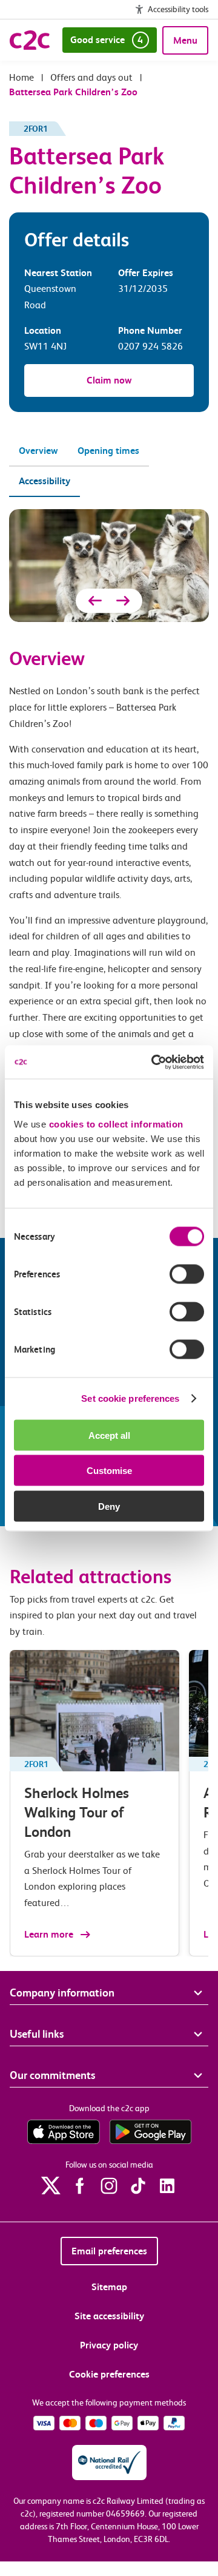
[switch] (187, 1274)
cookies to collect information (116, 1124)
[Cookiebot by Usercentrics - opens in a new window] (154, 1062)
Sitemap (109, 2287)
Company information (62, 1993)
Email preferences (109, 2251)
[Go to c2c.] (21, 77)
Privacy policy (109, 2345)
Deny (109, 1506)
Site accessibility (109, 2316)
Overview (38, 451)
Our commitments (52, 2075)
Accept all (109, 1435)
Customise (109, 1471)
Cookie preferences (109, 2374)
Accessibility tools (178, 9)
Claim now (109, 380)
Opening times (108, 451)
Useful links (37, 2034)
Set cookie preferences (130, 1398)
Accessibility (45, 481)
